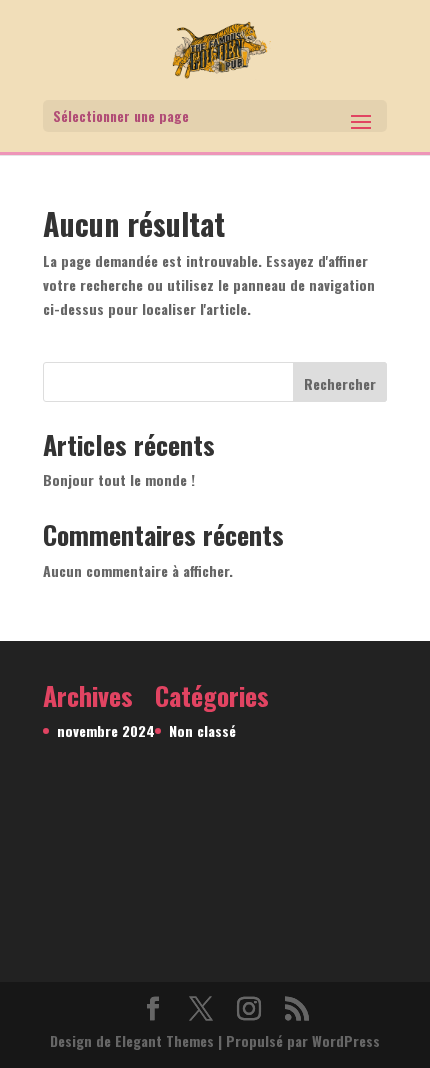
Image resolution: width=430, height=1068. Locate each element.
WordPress (346, 1040)
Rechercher (340, 383)
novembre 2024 (106, 730)
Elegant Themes (164, 1040)
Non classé (202, 730)
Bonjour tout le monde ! (119, 479)
